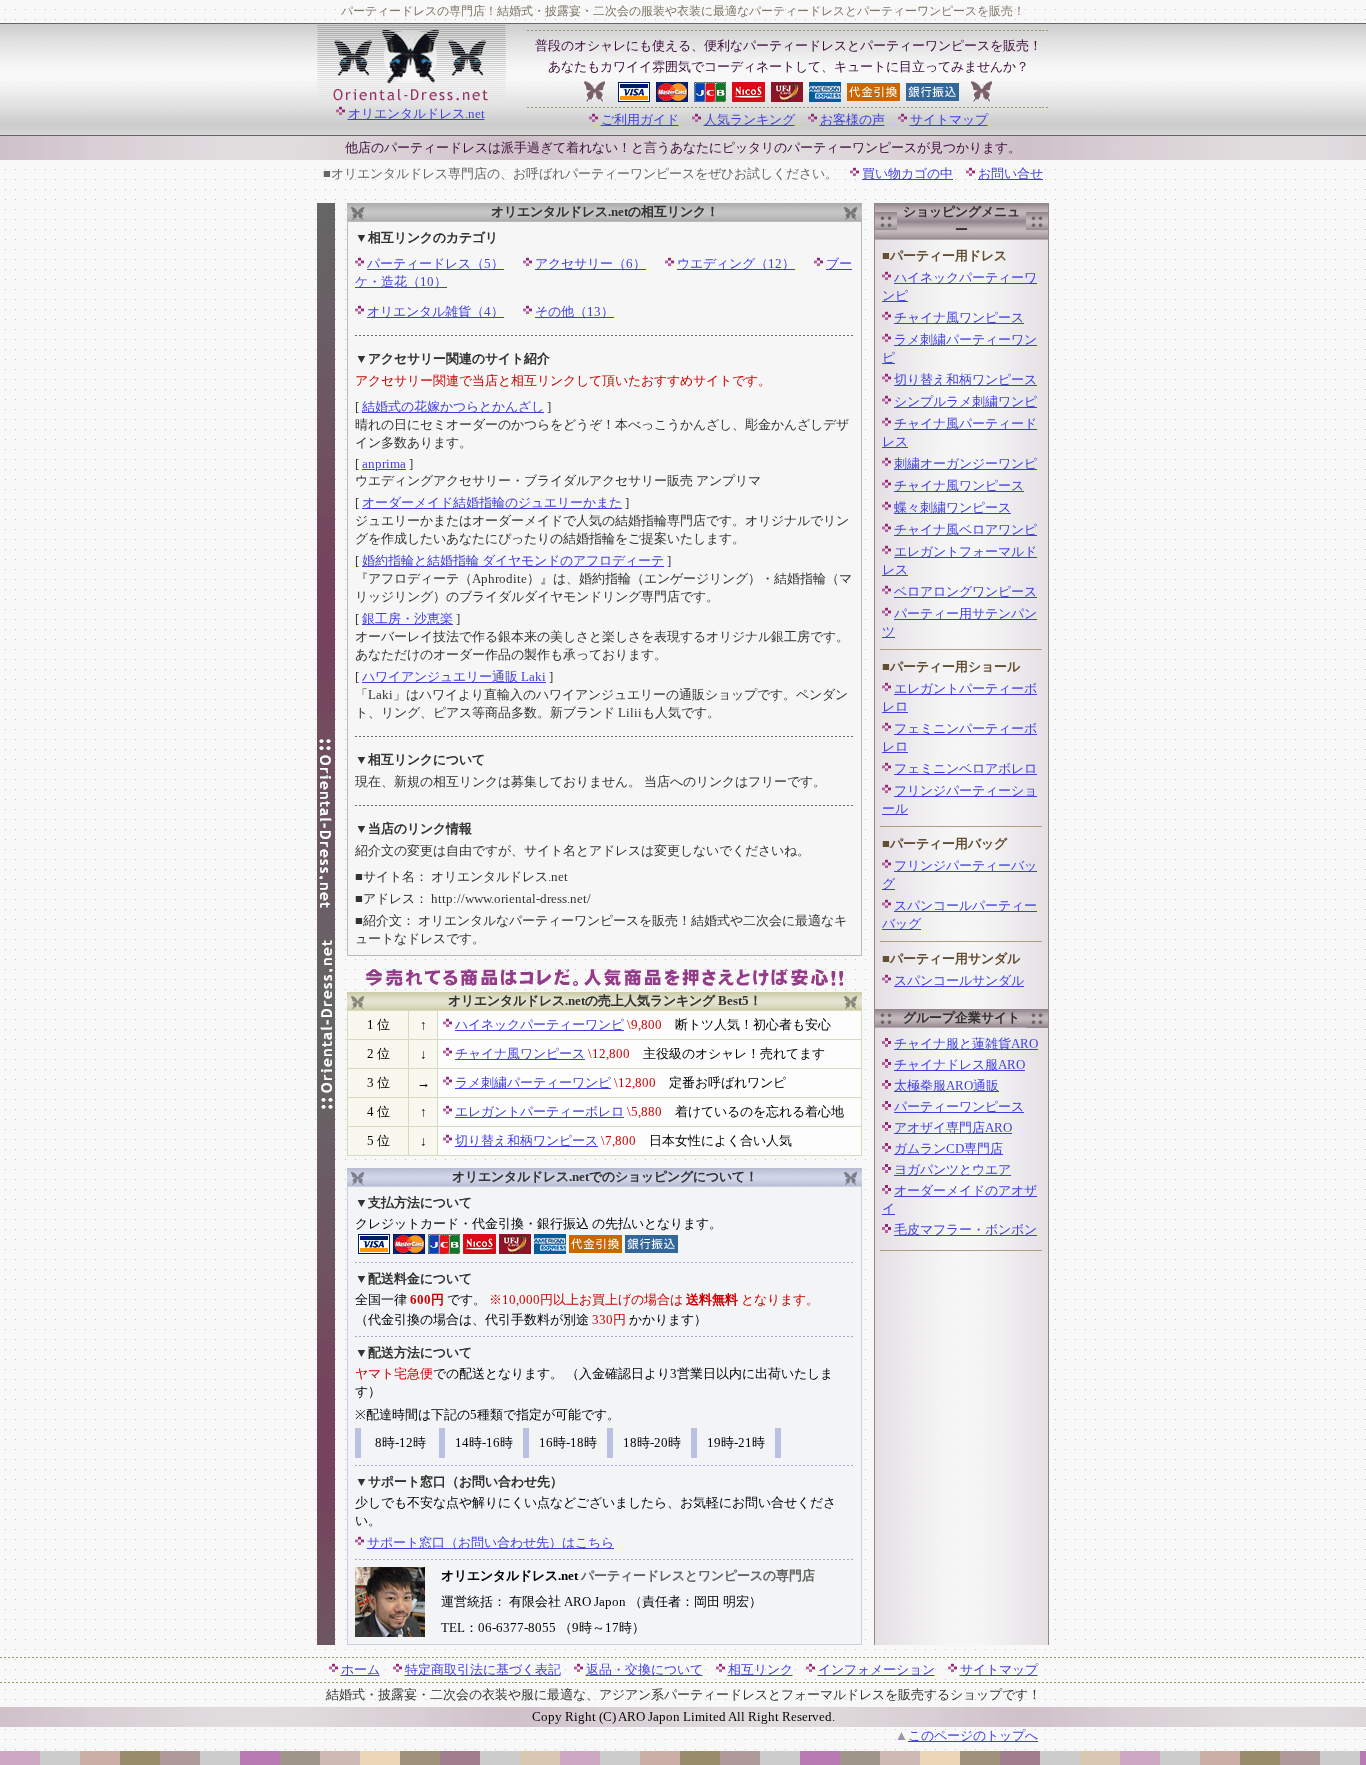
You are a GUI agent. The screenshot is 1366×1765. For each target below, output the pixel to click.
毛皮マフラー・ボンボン (965, 1229)
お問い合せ (1010, 173)
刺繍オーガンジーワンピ (965, 463)
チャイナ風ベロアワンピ (965, 529)
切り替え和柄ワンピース (526, 1140)
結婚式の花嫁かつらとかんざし (453, 406)
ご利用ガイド (640, 119)
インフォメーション (876, 1669)
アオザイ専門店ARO (953, 1127)
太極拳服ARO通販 (946, 1085)
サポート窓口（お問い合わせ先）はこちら (490, 1542)
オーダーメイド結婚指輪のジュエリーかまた (492, 502)
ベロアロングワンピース (965, 591)
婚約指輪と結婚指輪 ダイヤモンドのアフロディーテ (513, 560)
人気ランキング (749, 119)
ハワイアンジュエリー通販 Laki (454, 676)
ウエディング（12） (736, 263)
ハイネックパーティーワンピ (539, 1024)
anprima (384, 463)
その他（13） (574, 311)
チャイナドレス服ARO (959, 1064)
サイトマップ (949, 119)
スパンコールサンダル (959, 980)
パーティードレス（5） (435, 263)
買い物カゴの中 (907, 173)
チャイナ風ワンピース (520, 1053)
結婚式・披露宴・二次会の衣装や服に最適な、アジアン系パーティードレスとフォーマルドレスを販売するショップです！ (683, 1694)
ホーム (360, 1669)
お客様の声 (852, 119)
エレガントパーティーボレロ (539, 1111)
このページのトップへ (973, 1735)
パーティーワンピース (959, 1106)
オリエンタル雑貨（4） (435, 311)
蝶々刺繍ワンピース (952, 507)
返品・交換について (644, 1669)
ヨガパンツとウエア (952, 1169)
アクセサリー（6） (590, 263)
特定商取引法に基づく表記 (483, 1669)
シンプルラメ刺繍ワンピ (965, 401)
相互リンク (760, 1669)
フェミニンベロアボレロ (965, 768)
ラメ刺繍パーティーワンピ (533, 1082)
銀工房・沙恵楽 (407, 618)
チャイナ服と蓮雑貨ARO (966, 1043)
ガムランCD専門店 (948, 1148)
